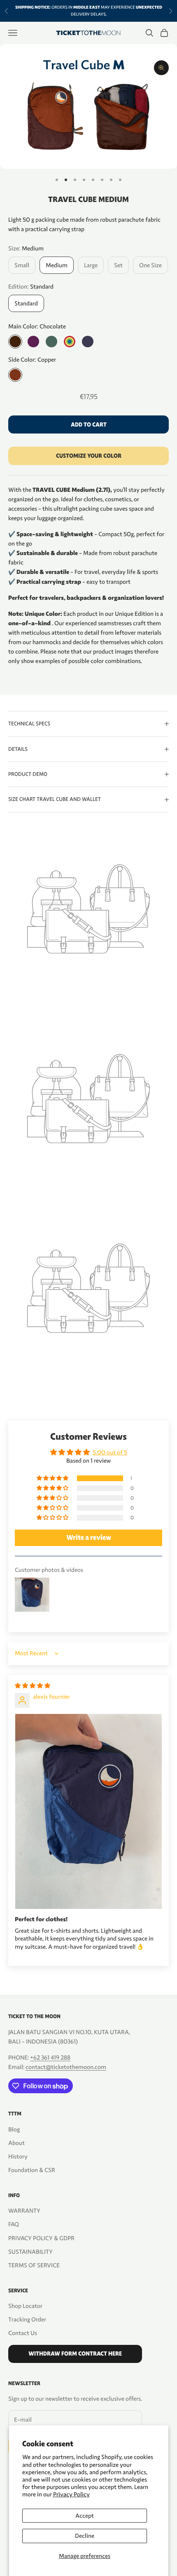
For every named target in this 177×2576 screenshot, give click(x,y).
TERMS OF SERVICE (34, 2265)
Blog (14, 2129)
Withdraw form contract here (75, 2354)
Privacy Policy (71, 2494)
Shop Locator (25, 2306)
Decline (85, 2536)
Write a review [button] (89, 1538)
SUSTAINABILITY (30, 2252)
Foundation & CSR (32, 2170)
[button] (53, 1478)
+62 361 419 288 (50, 2058)
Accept (85, 2516)
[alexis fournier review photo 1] (88, 1811)
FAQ (14, 2224)
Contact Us (23, 2333)
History (18, 2156)
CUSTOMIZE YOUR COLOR (89, 456)
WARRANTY (24, 2211)
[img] (33, 1686)
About (16, 2143)
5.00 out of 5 (110, 1452)
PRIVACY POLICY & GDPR (41, 2238)
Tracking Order (27, 2319)
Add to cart (89, 425)
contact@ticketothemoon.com (66, 2067)
